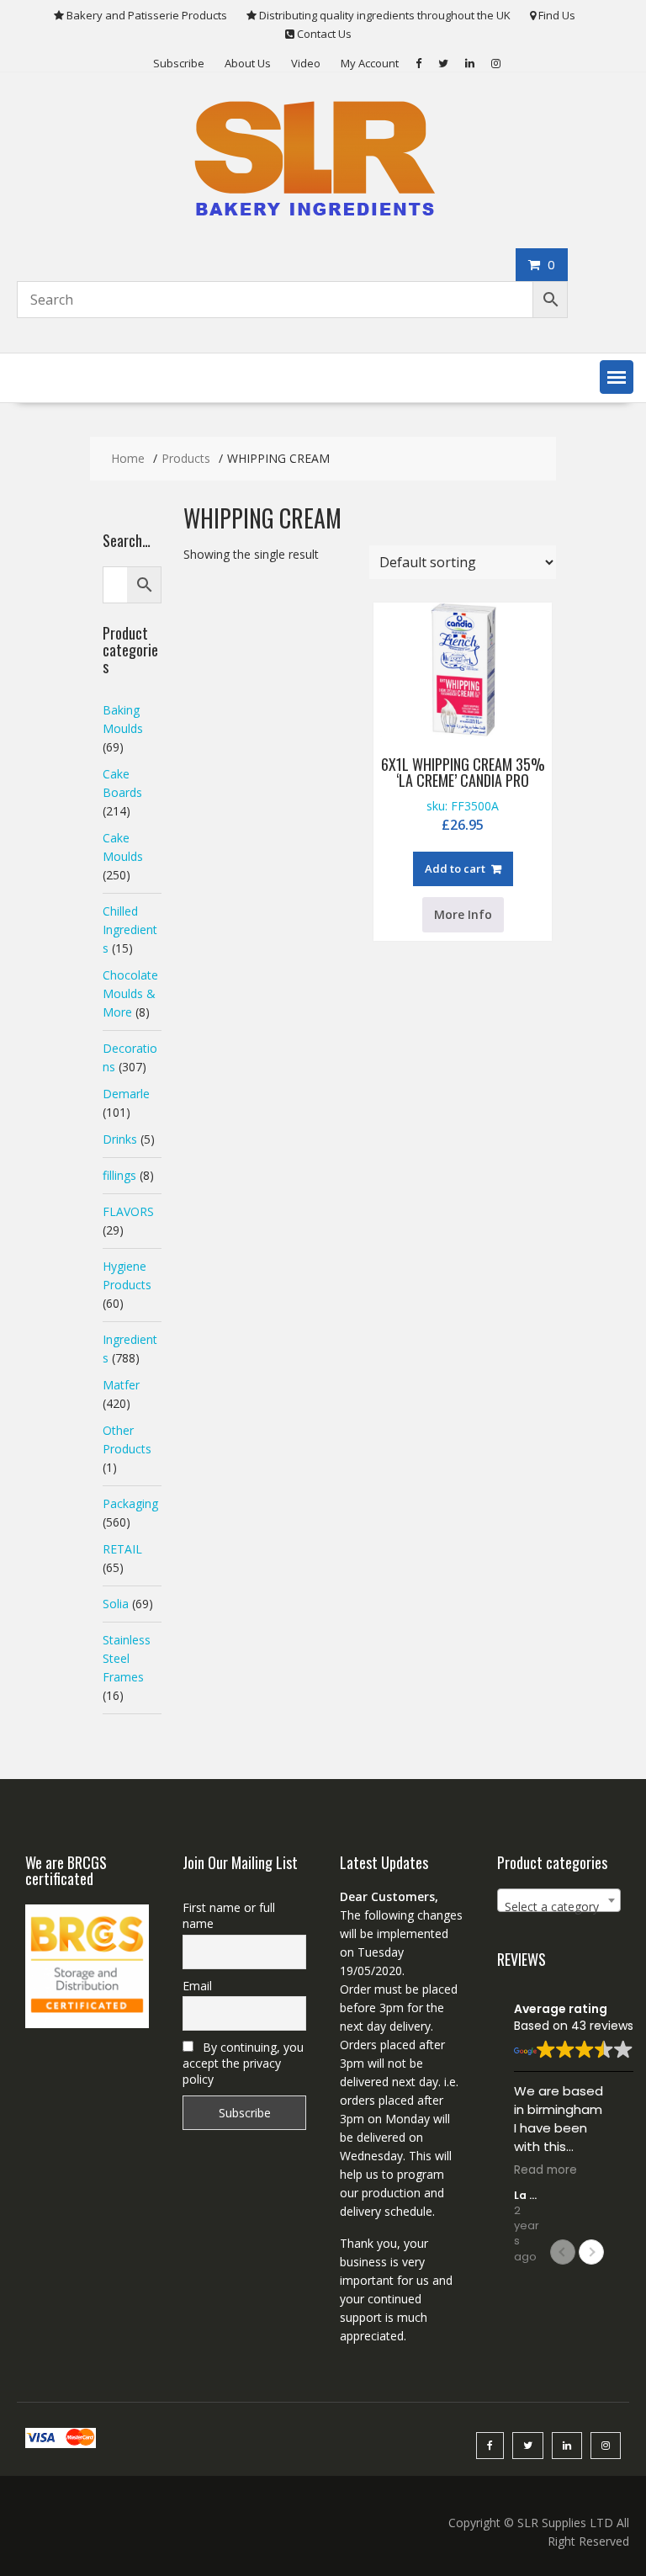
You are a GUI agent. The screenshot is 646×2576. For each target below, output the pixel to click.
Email (197, 1986)
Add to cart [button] (455, 868)
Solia (116, 1604)
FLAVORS (128, 1211)
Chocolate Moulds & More (130, 993)
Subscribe (179, 63)
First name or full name (229, 1915)
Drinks (120, 1139)
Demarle (126, 1094)
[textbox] (559, 1907)
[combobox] (559, 1900)
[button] (617, 377)
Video (306, 63)
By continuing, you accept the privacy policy (243, 2063)
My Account (370, 63)
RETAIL (122, 1549)
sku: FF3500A (463, 794)
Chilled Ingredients (130, 929)
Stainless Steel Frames (127, 1658)
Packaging (130, 1503)
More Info (463, 914)
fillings (119, 1175)
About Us (248, 63)
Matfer (121, 1385)
